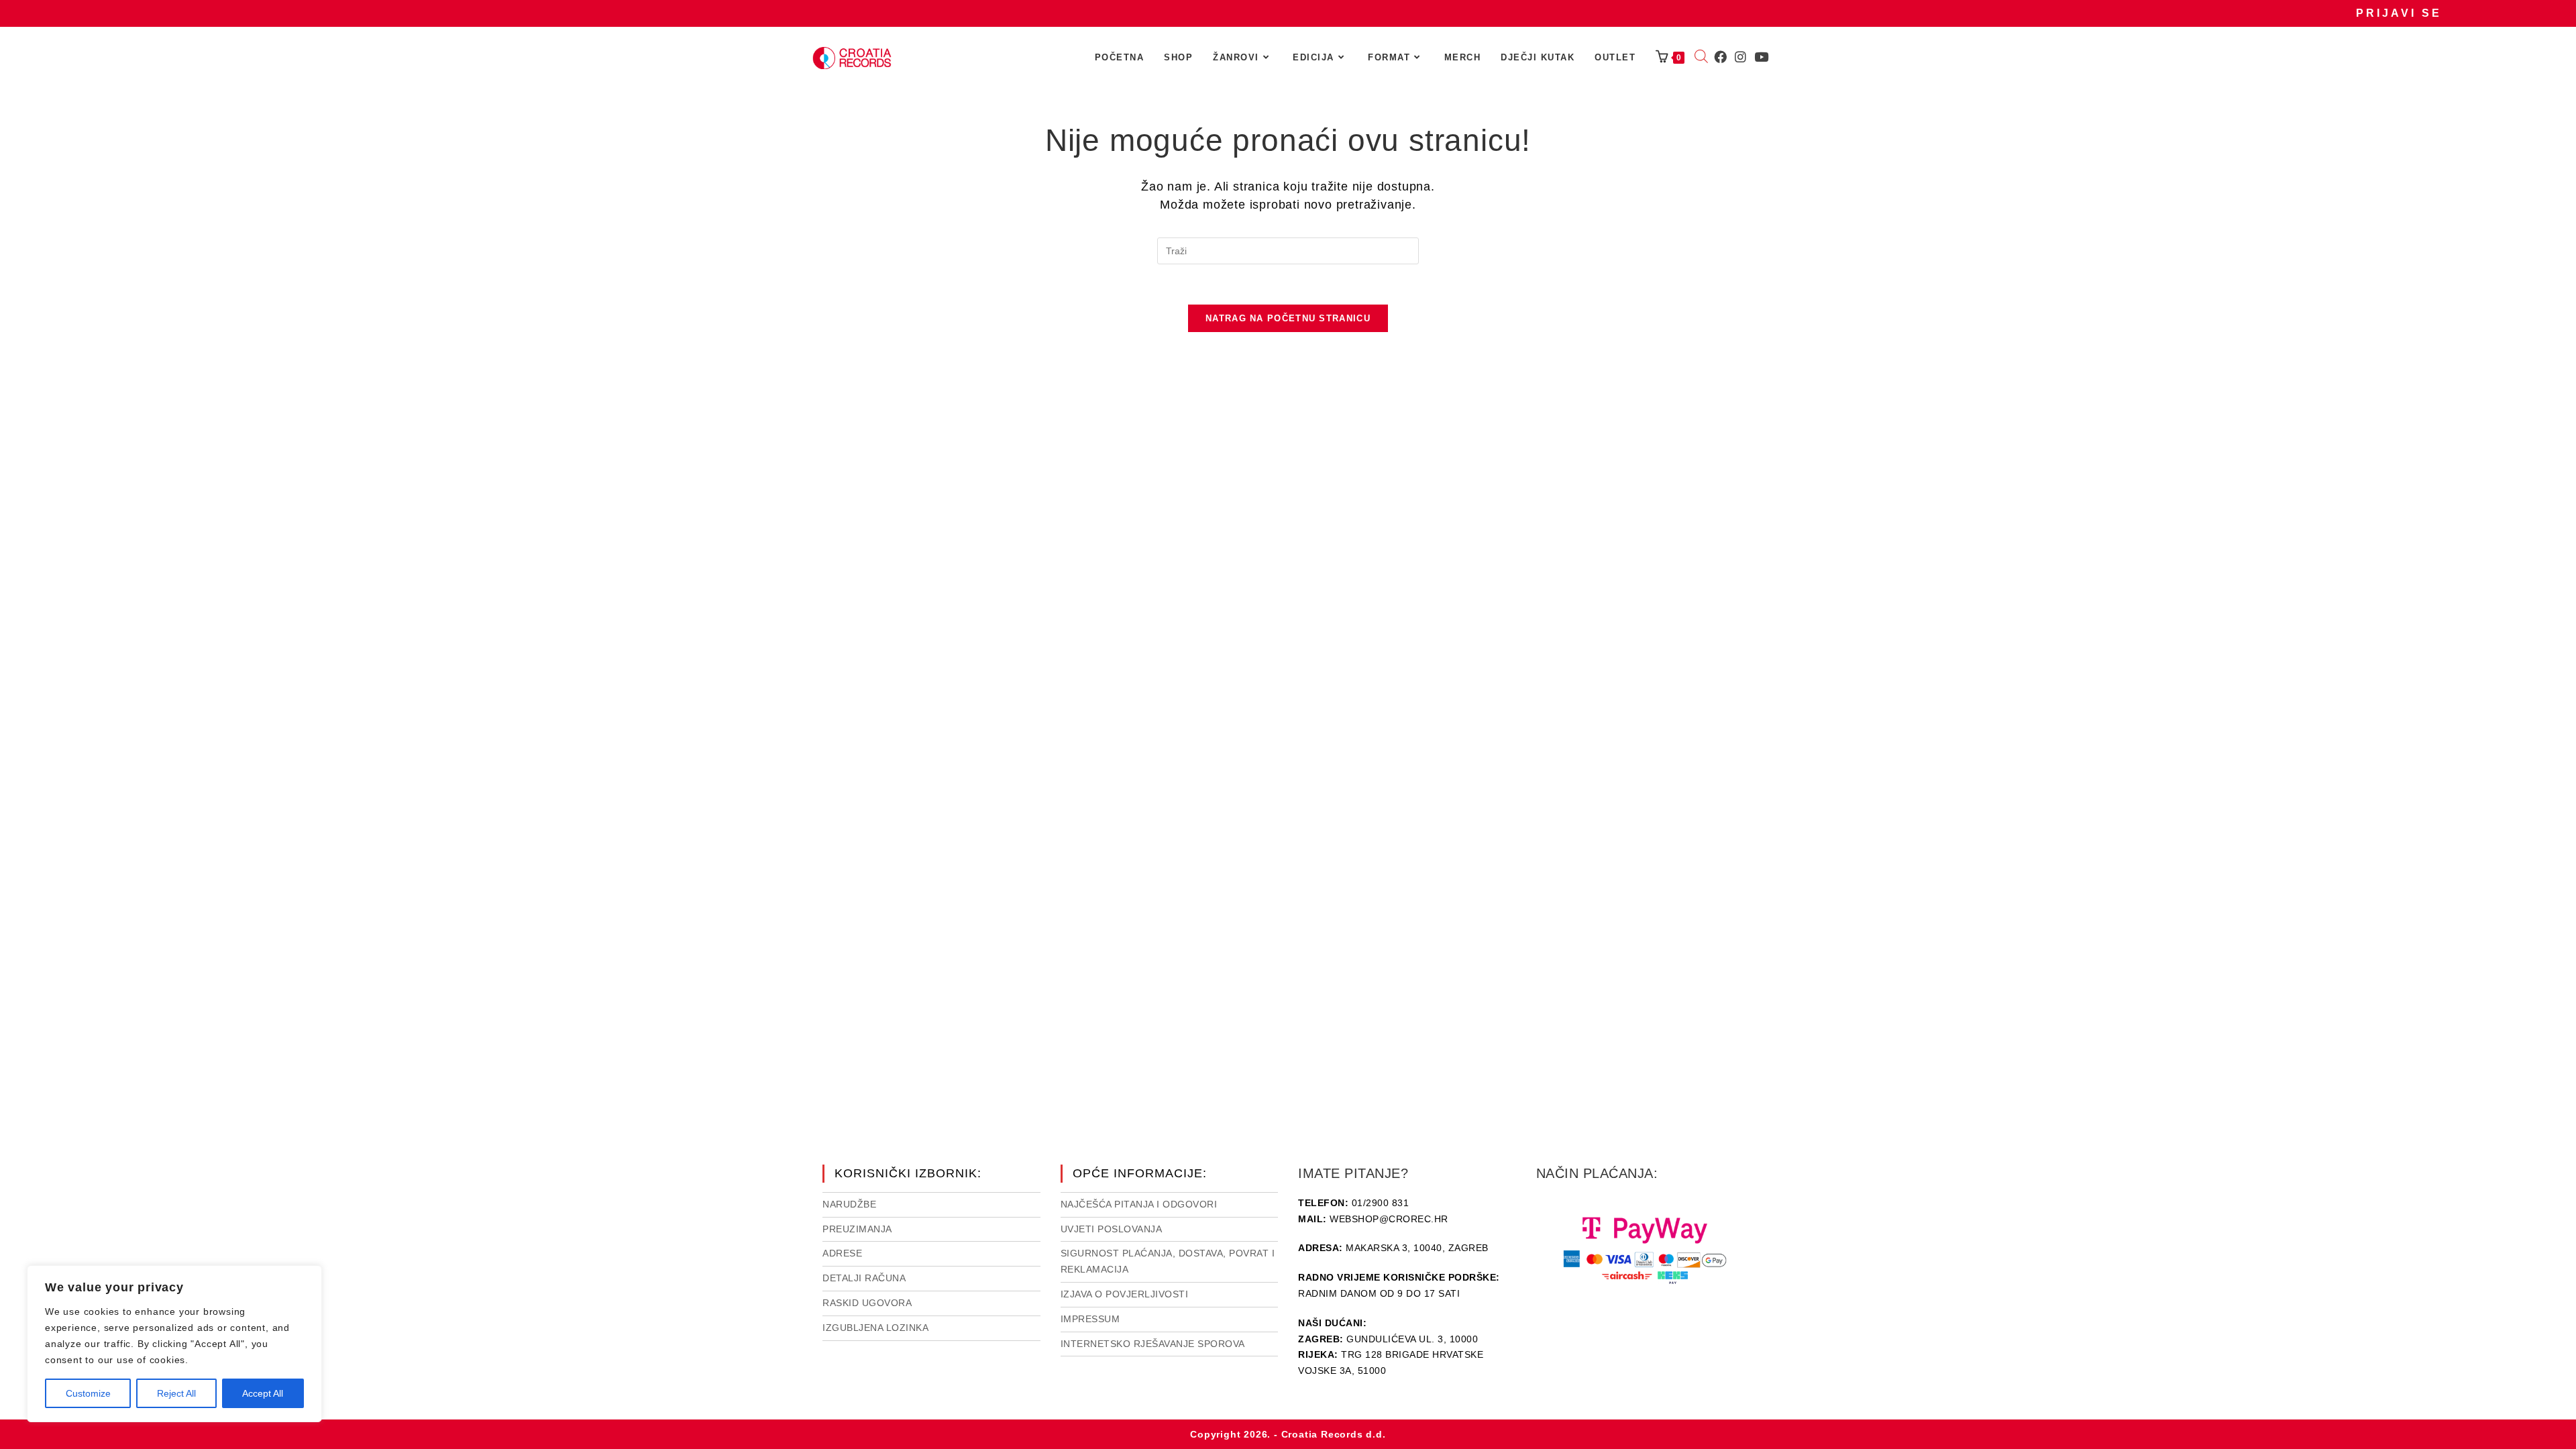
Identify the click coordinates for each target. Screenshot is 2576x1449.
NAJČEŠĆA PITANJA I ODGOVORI (1139, 1204)
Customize (88, 1393)
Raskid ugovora (867, 1303)
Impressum (1090, 1319)
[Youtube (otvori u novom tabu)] (1761, 57)
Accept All (263, 1393)
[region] (174, 1344)
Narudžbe (849, 1204)
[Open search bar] (1701, 58)
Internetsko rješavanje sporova (1153, 1344)
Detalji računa (864, 1278)
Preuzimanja (857, 1229)
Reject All (176, 1393)
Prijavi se (2399, 13)
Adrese (842, 1253)
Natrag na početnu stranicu (1288, 318)
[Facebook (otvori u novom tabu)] (1720, 57)
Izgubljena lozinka (875, 1328)
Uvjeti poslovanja (1112, 1229)
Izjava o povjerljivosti (1125, 1294)
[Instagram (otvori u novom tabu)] (1740, 57)
